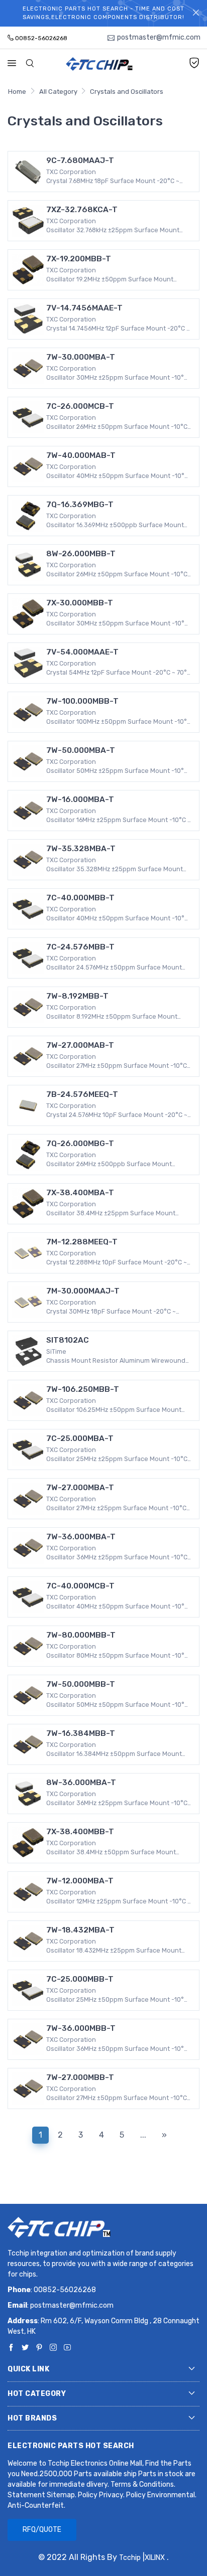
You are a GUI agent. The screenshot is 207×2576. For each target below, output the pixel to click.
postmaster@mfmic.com (72, 2305)
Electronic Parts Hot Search (71, 2446)
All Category (58, 92)
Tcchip (130, 2558)
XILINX (155, 2558)
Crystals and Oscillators (127, 92)
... (143, 2135)
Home (17, 92)
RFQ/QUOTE (42, 2530)
